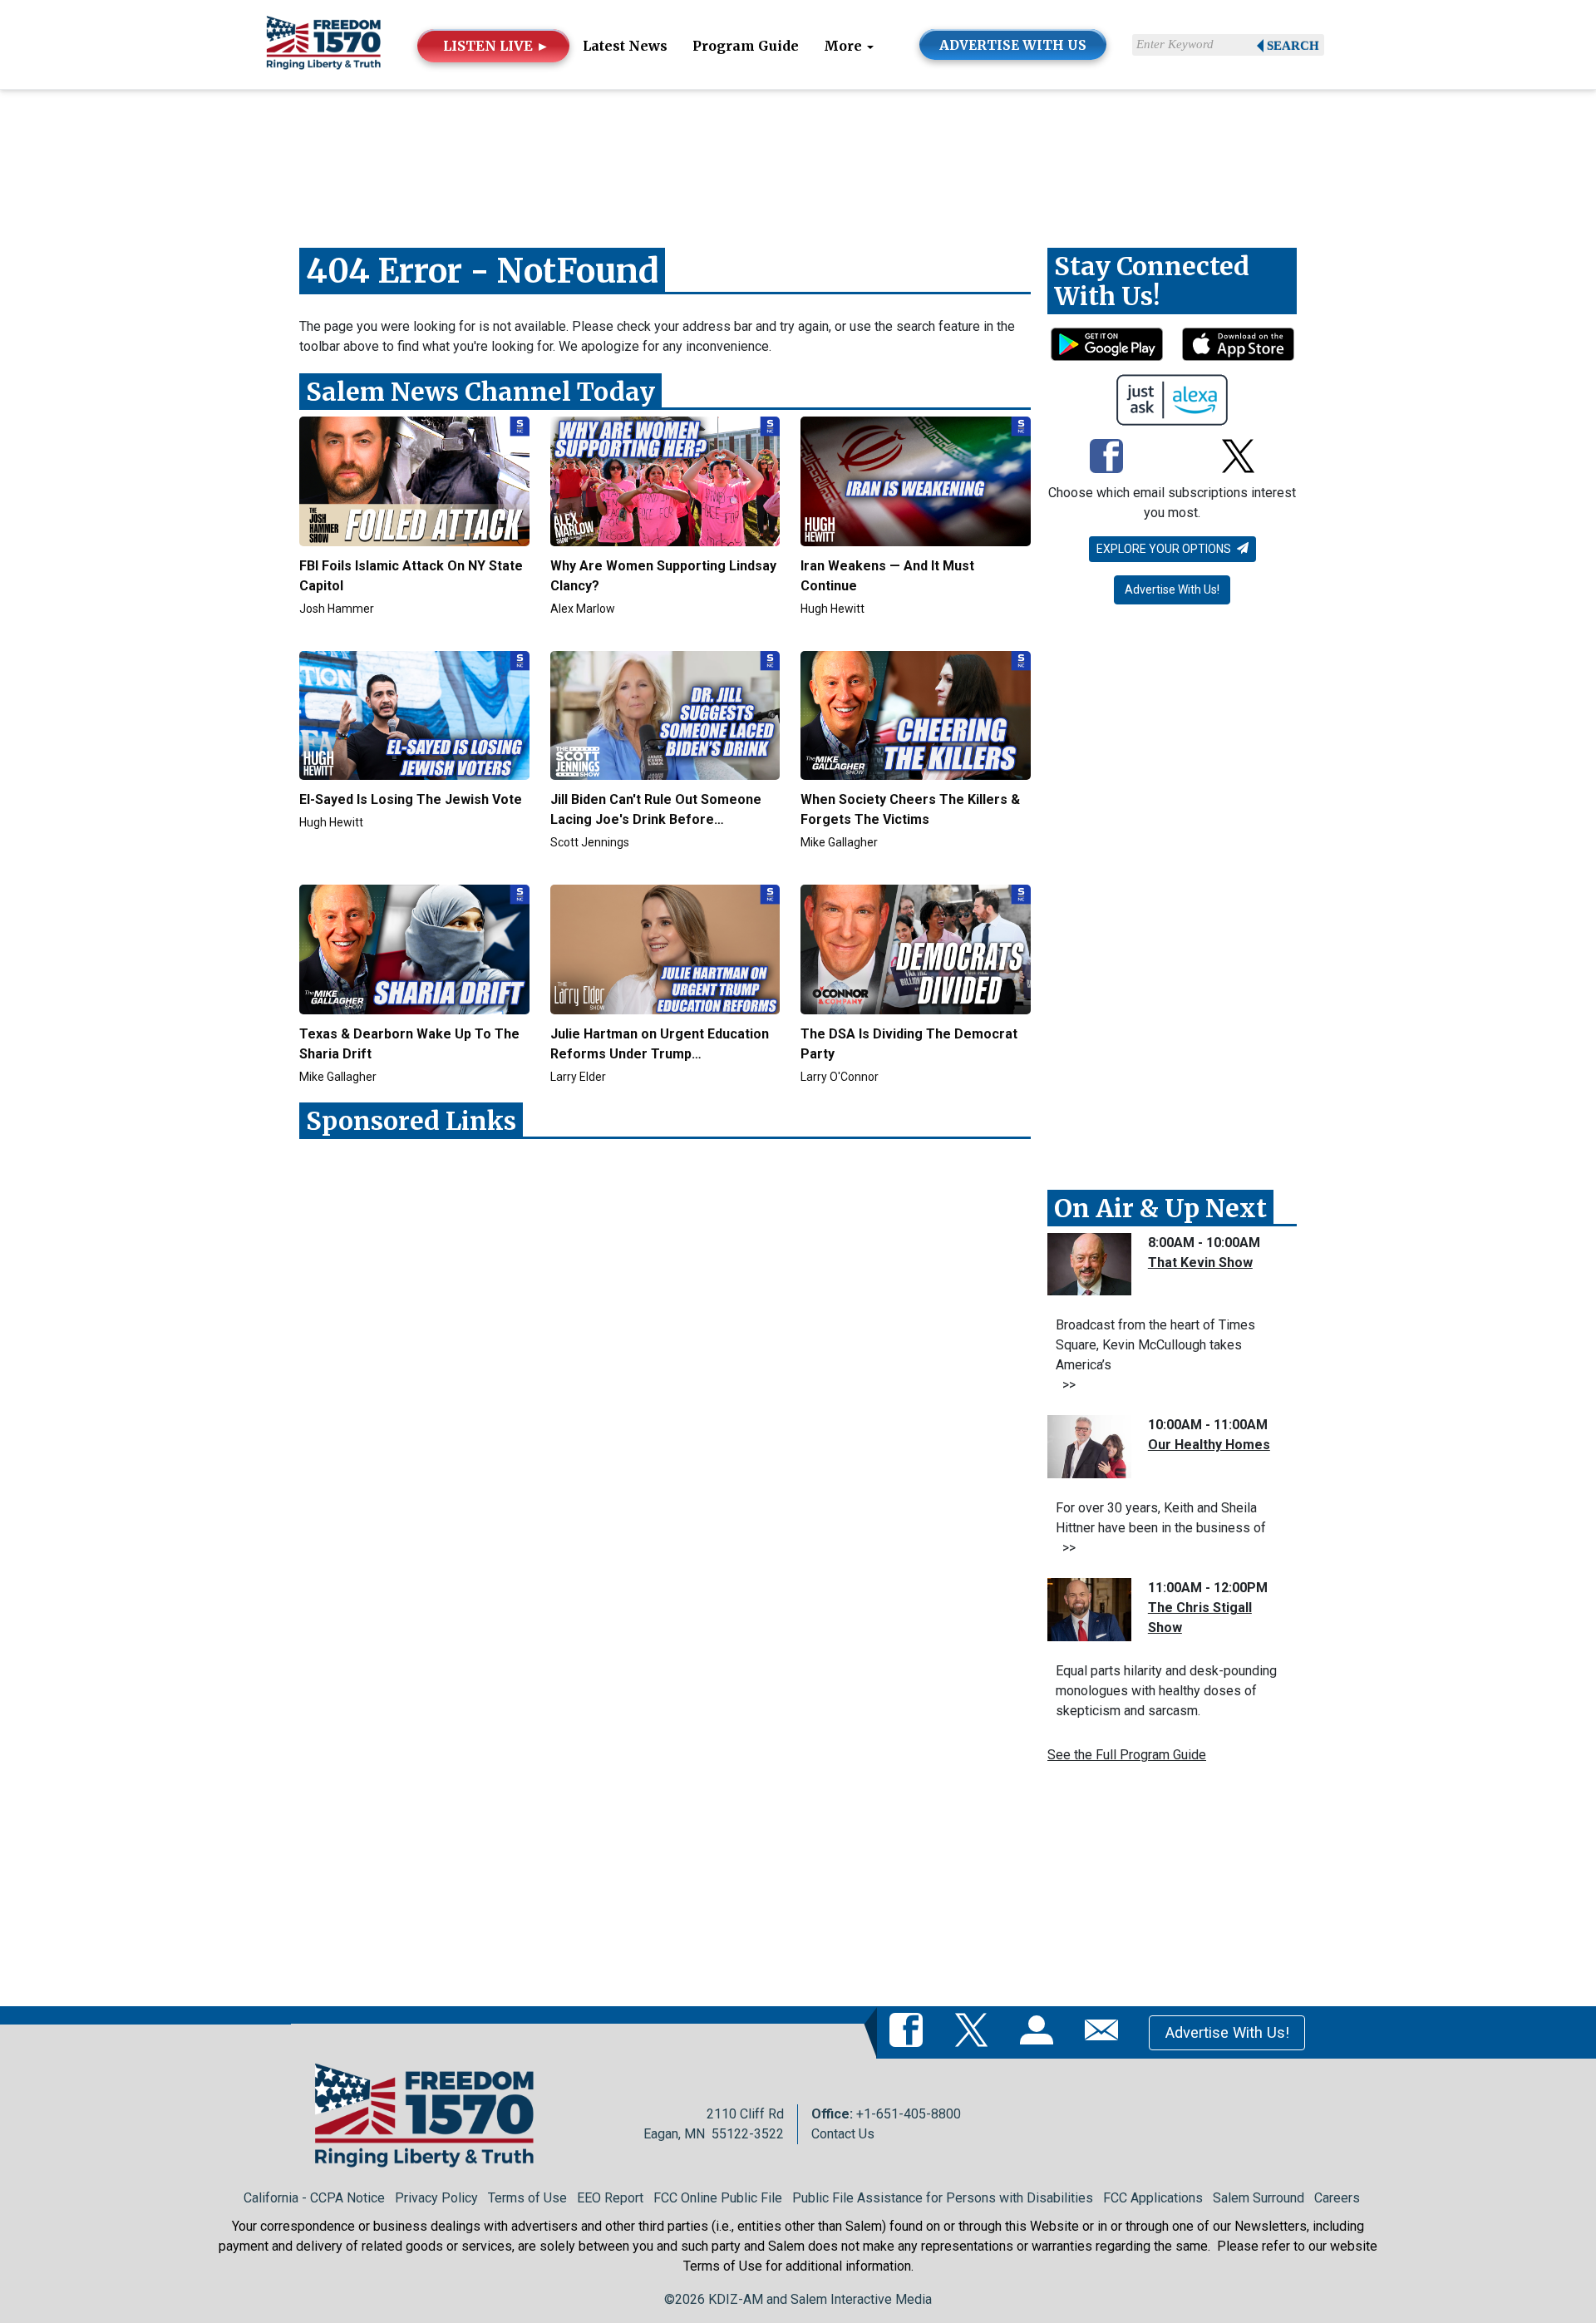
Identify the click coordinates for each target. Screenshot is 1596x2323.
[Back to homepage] (323, 44)
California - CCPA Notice (314, 2198)
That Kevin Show (1200, 1263)
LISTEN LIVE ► (496, 46)
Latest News (625, 46)
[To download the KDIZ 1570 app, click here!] (1107, 344)
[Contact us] (1105, 2032)
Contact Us (843, 2134)
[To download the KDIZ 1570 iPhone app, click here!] (1238, 344)
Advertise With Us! (1172, 589)
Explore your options (1165, 549)
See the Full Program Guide (1127, 1755)
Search (1293, 46)
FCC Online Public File (718, 2198)
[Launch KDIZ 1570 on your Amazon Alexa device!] (1172, 400)
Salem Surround (1259, 2198)
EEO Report (610, 2198)
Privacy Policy (436, 2198)
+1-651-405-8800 (909, 2114)
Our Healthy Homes (1209, 1445)
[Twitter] (1238, 457)
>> (1066, 1385)
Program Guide (746, 46)
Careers (1337, 2198)
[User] (1040, 2032)
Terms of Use (527, 2198)
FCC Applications (1153, 2198)
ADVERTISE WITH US (1013, 45)
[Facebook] (1106, 457)
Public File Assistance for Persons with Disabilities (943, 2198)
